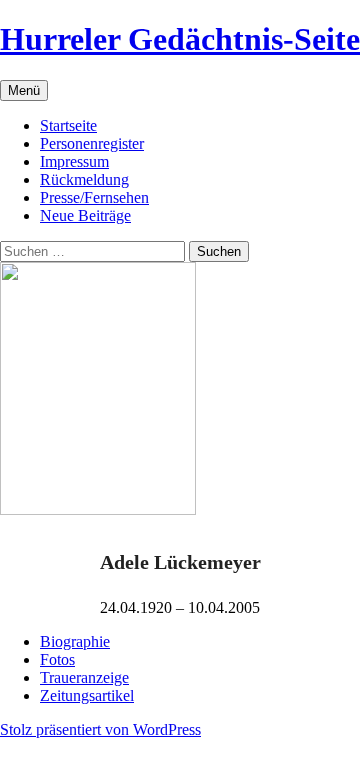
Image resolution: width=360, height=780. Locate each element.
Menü (24, 90)
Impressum (74, 161)
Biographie (75, 641)
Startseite (68, 125)
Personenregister (92, 143)
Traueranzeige (84, 677)
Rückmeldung (84, 179)
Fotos (57, 659)
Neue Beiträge (85, 215)
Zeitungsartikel (87, 695)
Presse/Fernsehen (94, 197)
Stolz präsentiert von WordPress (100, 729)
